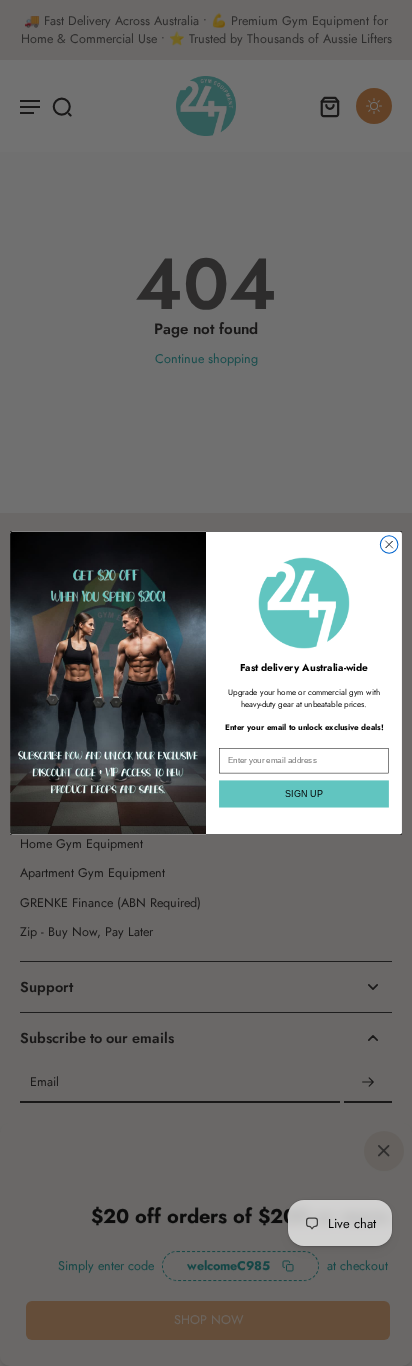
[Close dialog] (389, 545)
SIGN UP (303, 794)
